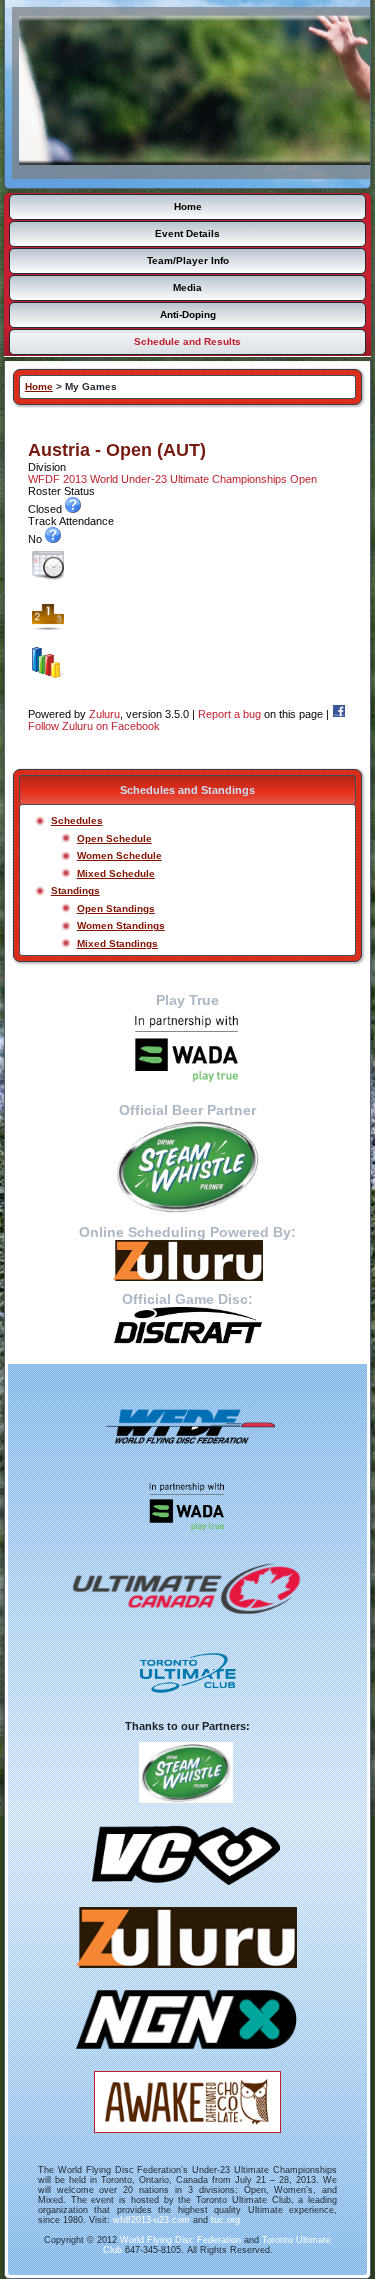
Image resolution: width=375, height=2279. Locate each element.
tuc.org (225, 2220)
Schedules (77, 820)
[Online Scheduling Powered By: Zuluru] (188, 1260)
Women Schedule (119, 855)
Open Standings (116, 908)
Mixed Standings (117, 943)
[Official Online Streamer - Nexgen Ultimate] (186, 2056)
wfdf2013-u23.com (151, 2220)
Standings (75, 890)
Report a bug (229, 714)
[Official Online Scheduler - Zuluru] (186, 1975)
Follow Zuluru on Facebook (94, 726)
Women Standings (121, 925)
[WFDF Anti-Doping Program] (188, 1049)
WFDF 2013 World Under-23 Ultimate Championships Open (172, 479)
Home (188, 206)
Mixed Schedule (116, 873)
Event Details (187, 233)
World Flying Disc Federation (180, 2240)
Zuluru (104, 714)
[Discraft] (188, 1325)
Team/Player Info (188, 260)
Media (187, 287)
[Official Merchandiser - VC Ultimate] (186, 1892)
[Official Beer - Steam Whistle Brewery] (186, 1810)
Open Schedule (114, 838)
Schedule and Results (187, 341)
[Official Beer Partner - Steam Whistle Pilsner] (188, 1166)
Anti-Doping (188, 314)
